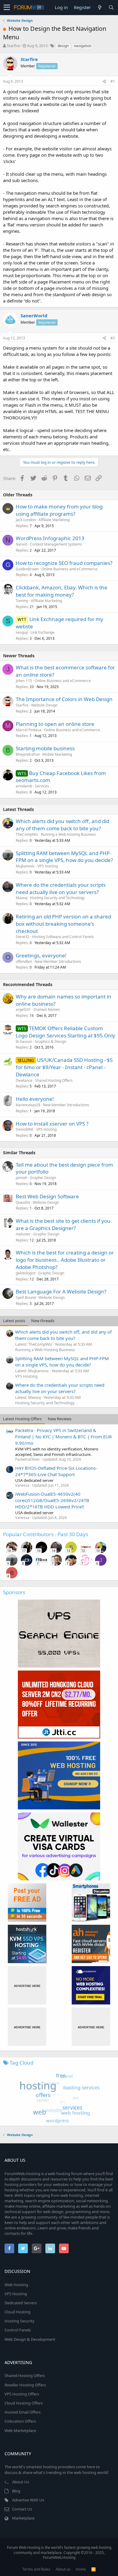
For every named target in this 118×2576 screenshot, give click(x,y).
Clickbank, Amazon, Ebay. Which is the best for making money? (62, 591)
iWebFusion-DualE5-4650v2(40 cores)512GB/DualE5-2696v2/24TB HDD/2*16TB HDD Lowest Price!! (52, 1500)
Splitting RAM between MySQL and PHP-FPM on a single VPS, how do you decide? (64, 857)
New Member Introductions (58, 961)
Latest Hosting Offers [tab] (22, 1419)
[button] (7, 8)
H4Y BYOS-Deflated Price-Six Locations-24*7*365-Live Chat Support (56, 1471)
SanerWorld (34, 316)
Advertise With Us (28, 2500)
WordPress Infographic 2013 (50, 538)
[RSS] (93, 2569)
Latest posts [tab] (14, 1321)
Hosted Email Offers (23, 2412)
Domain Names (47, 1009)
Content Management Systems (56, 544)
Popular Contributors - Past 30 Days (46, 1534)
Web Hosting (16, 2285)
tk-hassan (24, 1041)
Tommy (22, 601)
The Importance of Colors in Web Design (64, 699)
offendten (24, 961)
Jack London (26, 520)
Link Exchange (43, 632)
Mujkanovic (25, 866)
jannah (21, 1178)
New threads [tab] (43, 1321)
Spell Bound (26, 1298)
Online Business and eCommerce (69, 569)
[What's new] (100, 7)
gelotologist (26, 1273)
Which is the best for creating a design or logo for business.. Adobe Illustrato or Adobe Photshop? (65, 1260)
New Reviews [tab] (60, 1419)
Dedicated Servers (21, 2303)
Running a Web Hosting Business (68, 834)
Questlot (23, 1202)
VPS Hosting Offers (22, 2394)
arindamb (24, 786)
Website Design (44, 705)
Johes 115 (24, 681)
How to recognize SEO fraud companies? (64, 563)
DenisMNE (25, 1129)
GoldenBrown (27, 569)
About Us (21, 2482)
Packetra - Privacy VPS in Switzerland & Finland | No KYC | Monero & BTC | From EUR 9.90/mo (63, 1437)
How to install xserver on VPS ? (52, 1124)
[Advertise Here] (27, 1985)
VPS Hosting (48, 866)
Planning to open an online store (55, 724)
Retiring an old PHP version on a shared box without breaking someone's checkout (63, 924)
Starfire (13, 46)
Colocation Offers (20, 2421)
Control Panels (18, 2330)
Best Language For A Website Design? (61, 1291)
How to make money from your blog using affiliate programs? (59, 510)
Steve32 (23, 937)
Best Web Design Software (47, 1196)
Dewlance (24, 1080)
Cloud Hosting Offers (24, 2403)
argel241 (23, 1009)
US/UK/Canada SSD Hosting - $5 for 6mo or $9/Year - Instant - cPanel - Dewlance (64, 1067)
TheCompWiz (27, 834)
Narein (21, 544)
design (63, 46)
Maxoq (21, 898)
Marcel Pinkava (29, 730)
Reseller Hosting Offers (25, 2385)
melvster (23, 1234)
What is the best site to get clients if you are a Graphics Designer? (63, 1224)
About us (63, 2569)
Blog (16, 2491)
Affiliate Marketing (54, 520)
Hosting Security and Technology (57, 898)
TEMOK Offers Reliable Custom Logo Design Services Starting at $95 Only (66, 1032)
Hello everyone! (35, 1099)
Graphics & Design (51, 1041)
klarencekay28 (28, 1105)
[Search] (111, 7)
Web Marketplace (20, 2430)
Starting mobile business (45, 748)
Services (42, 786)
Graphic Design (43, 1178)
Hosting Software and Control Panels (63, 937)
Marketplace (23, 2518)
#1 (113, 81)
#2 (113, 338)
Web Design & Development (30, 2339)
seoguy (22, 632)
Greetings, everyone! (41, 955)
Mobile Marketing (57, 754)
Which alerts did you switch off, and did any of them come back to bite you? (62, 825)
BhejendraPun (28, 754)
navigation (83, 46)
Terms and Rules (36, 2569)
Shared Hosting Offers (54, 1080)
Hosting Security (20, 2321)
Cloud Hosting (18, 2312)
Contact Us (22, 2509)
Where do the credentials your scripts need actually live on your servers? (61, 888)
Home (81, 2569)
